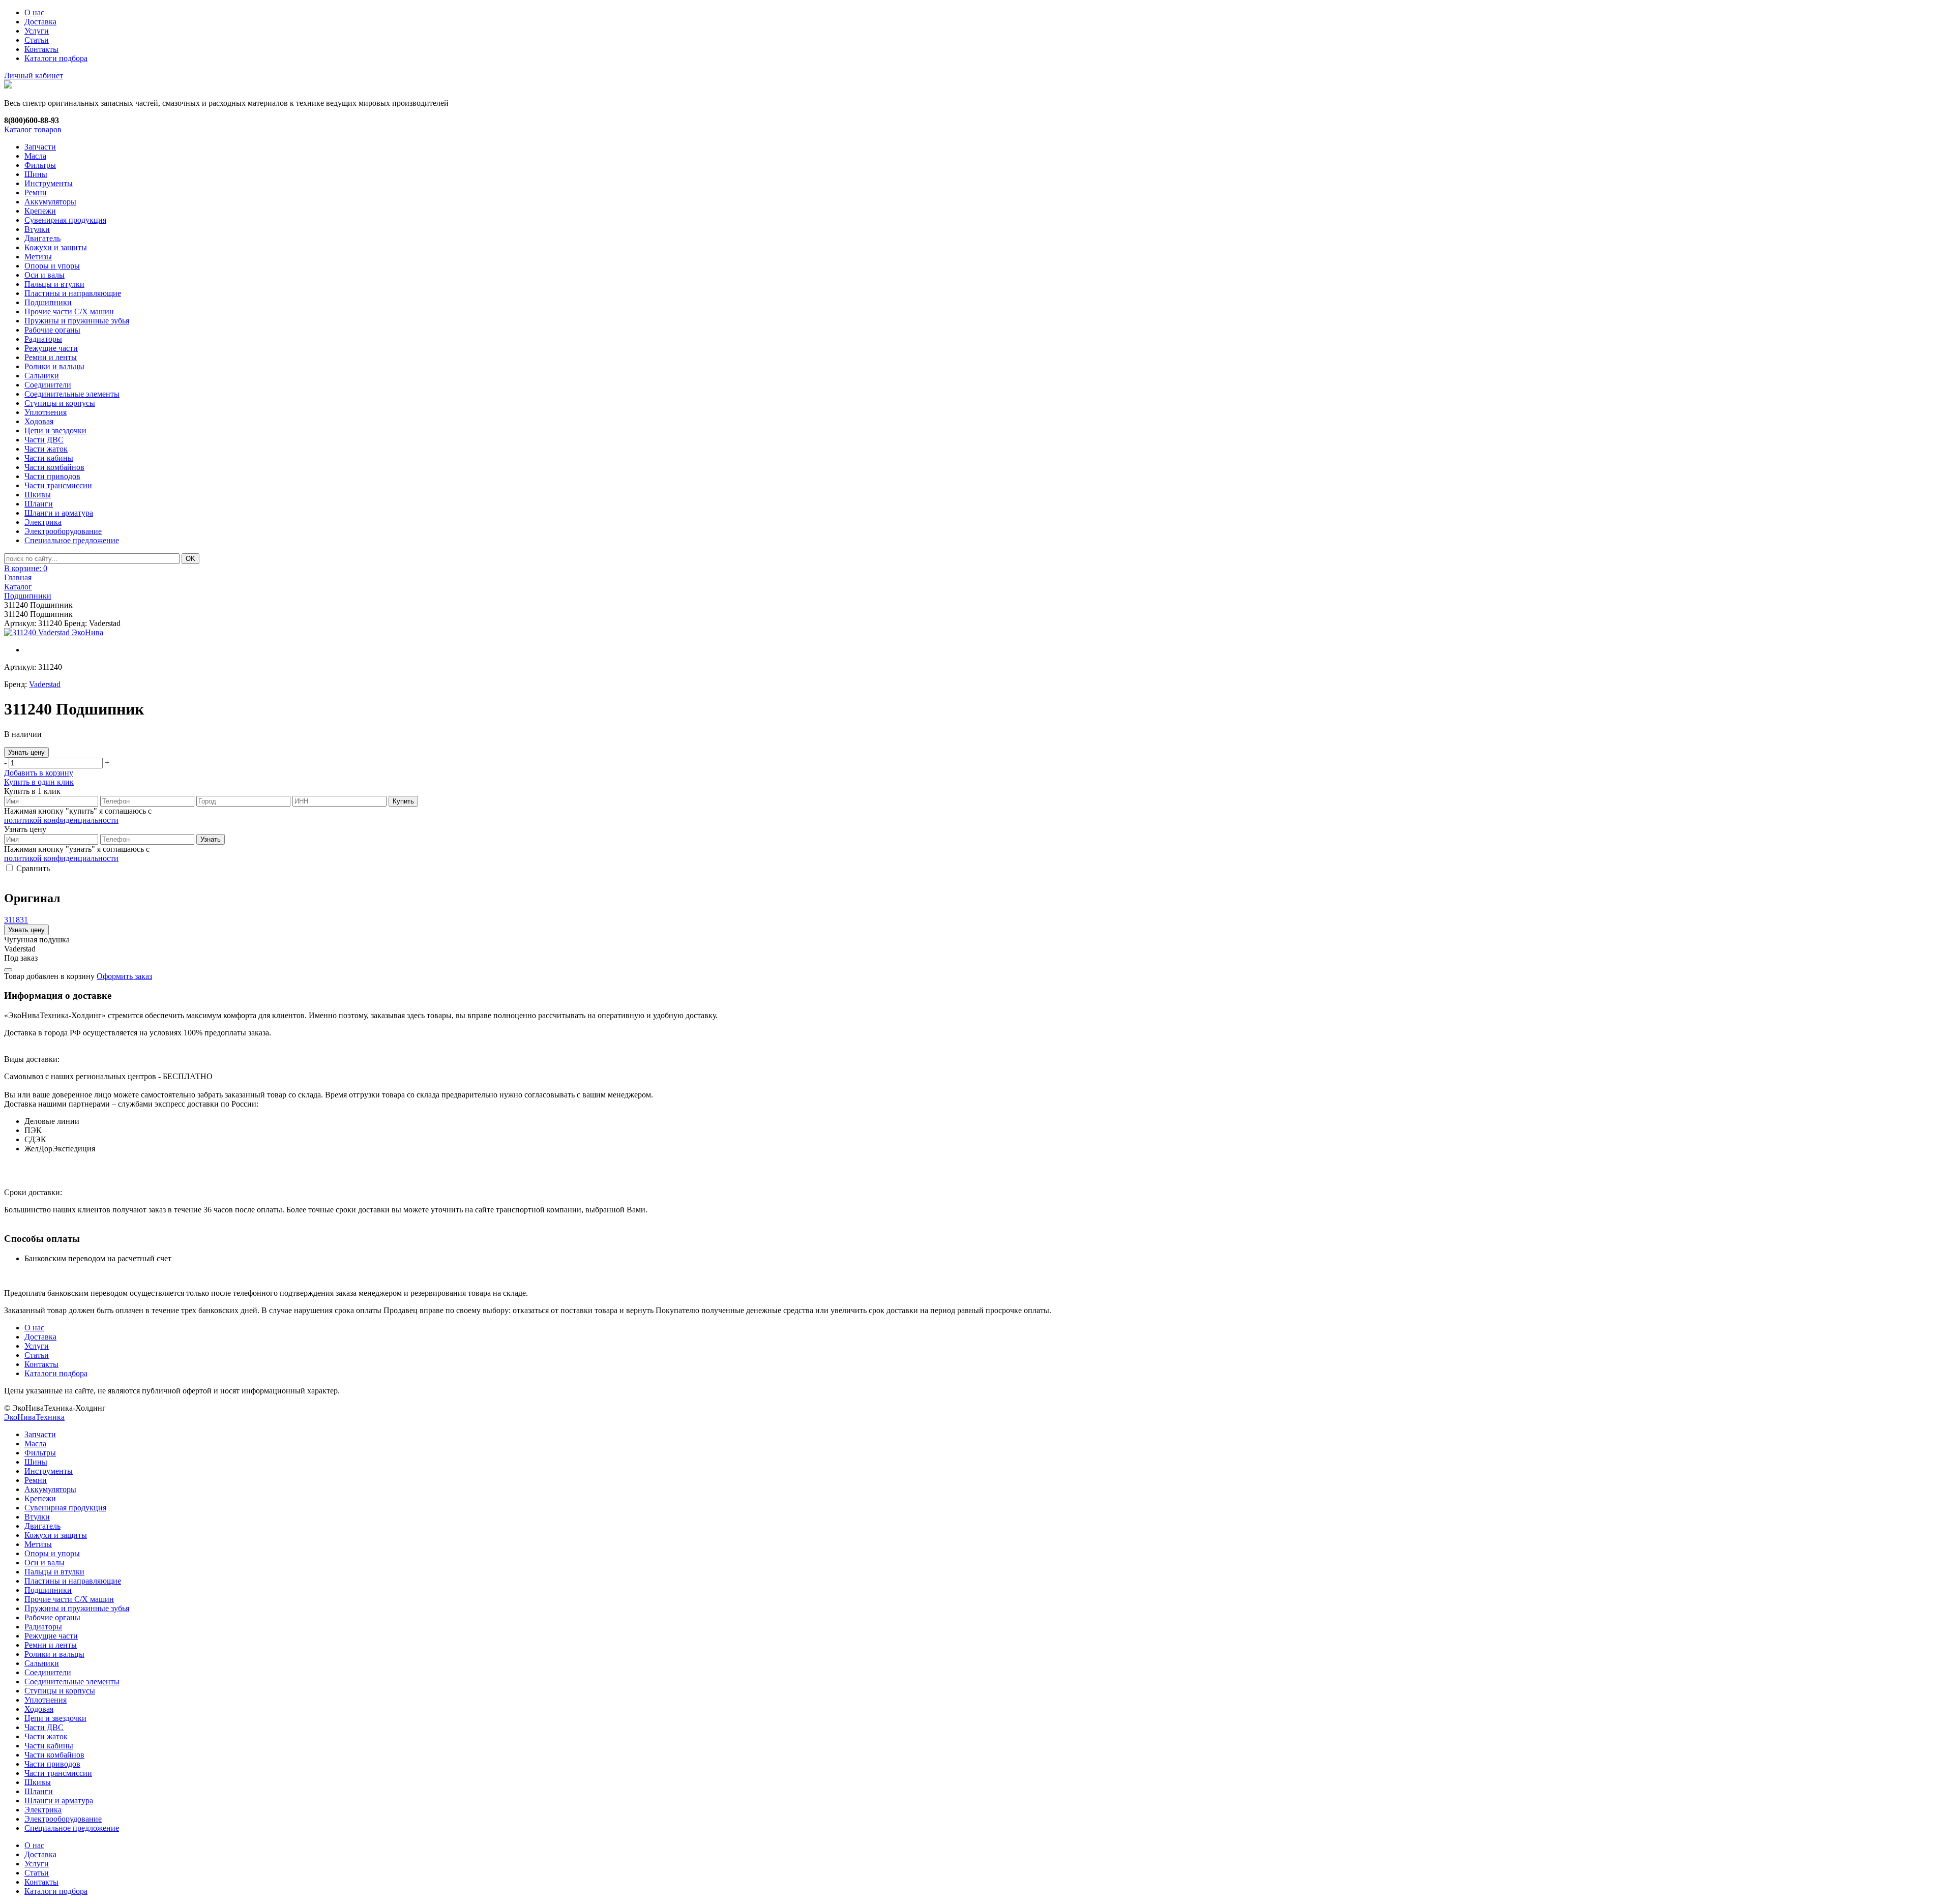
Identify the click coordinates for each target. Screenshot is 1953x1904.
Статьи (37, 40)
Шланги (39, 504)
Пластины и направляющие (73, 293)
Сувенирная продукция (65, 220)
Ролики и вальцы (54, 366)
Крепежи (40, 211)
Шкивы (38, 495)
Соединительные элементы (72, 394)
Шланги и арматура (59, 513)
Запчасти (40, 147)
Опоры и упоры (52, 266)
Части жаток (46, 449)
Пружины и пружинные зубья (77, 321)
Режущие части (51, 348)
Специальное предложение (72, 540)
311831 (16, 920)
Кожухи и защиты (56, 247)
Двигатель (42, 238)
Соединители (48, 385)
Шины (36, 174)
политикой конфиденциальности (61, 820)
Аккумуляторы (50, 202)
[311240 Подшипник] (54, 633)
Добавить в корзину (39, 773)
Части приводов (52, 476)
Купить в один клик (39, 782)
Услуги (37, 31)
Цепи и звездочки (55, 430)
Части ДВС (44, 440)
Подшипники (48, 302)
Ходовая (39, 421)
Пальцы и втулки (54, 284)
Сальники (42, 376)
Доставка (40, 22)
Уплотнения (46, 412)
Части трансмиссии (58, 485)
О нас (34, 12)
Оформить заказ (124, 976)
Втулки (37, 229)
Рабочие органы (52, 330)
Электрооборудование (63, 531)
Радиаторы (43, 339)
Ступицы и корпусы (60, 403)
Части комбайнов (54, 467)
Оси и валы (45, 275)
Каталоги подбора (56, 58)
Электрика (43, 522)
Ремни (36, 192)
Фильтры (40, 165)
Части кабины (49, 458)
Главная (18, 577)
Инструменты (49, 183)
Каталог (18, 587)
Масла (35, 156)
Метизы (38, 257)
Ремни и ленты (51, 357)
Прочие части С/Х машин (69, 311)
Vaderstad (45, 684)
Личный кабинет (34, 76)
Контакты (41, 49)
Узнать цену (26, 752)
